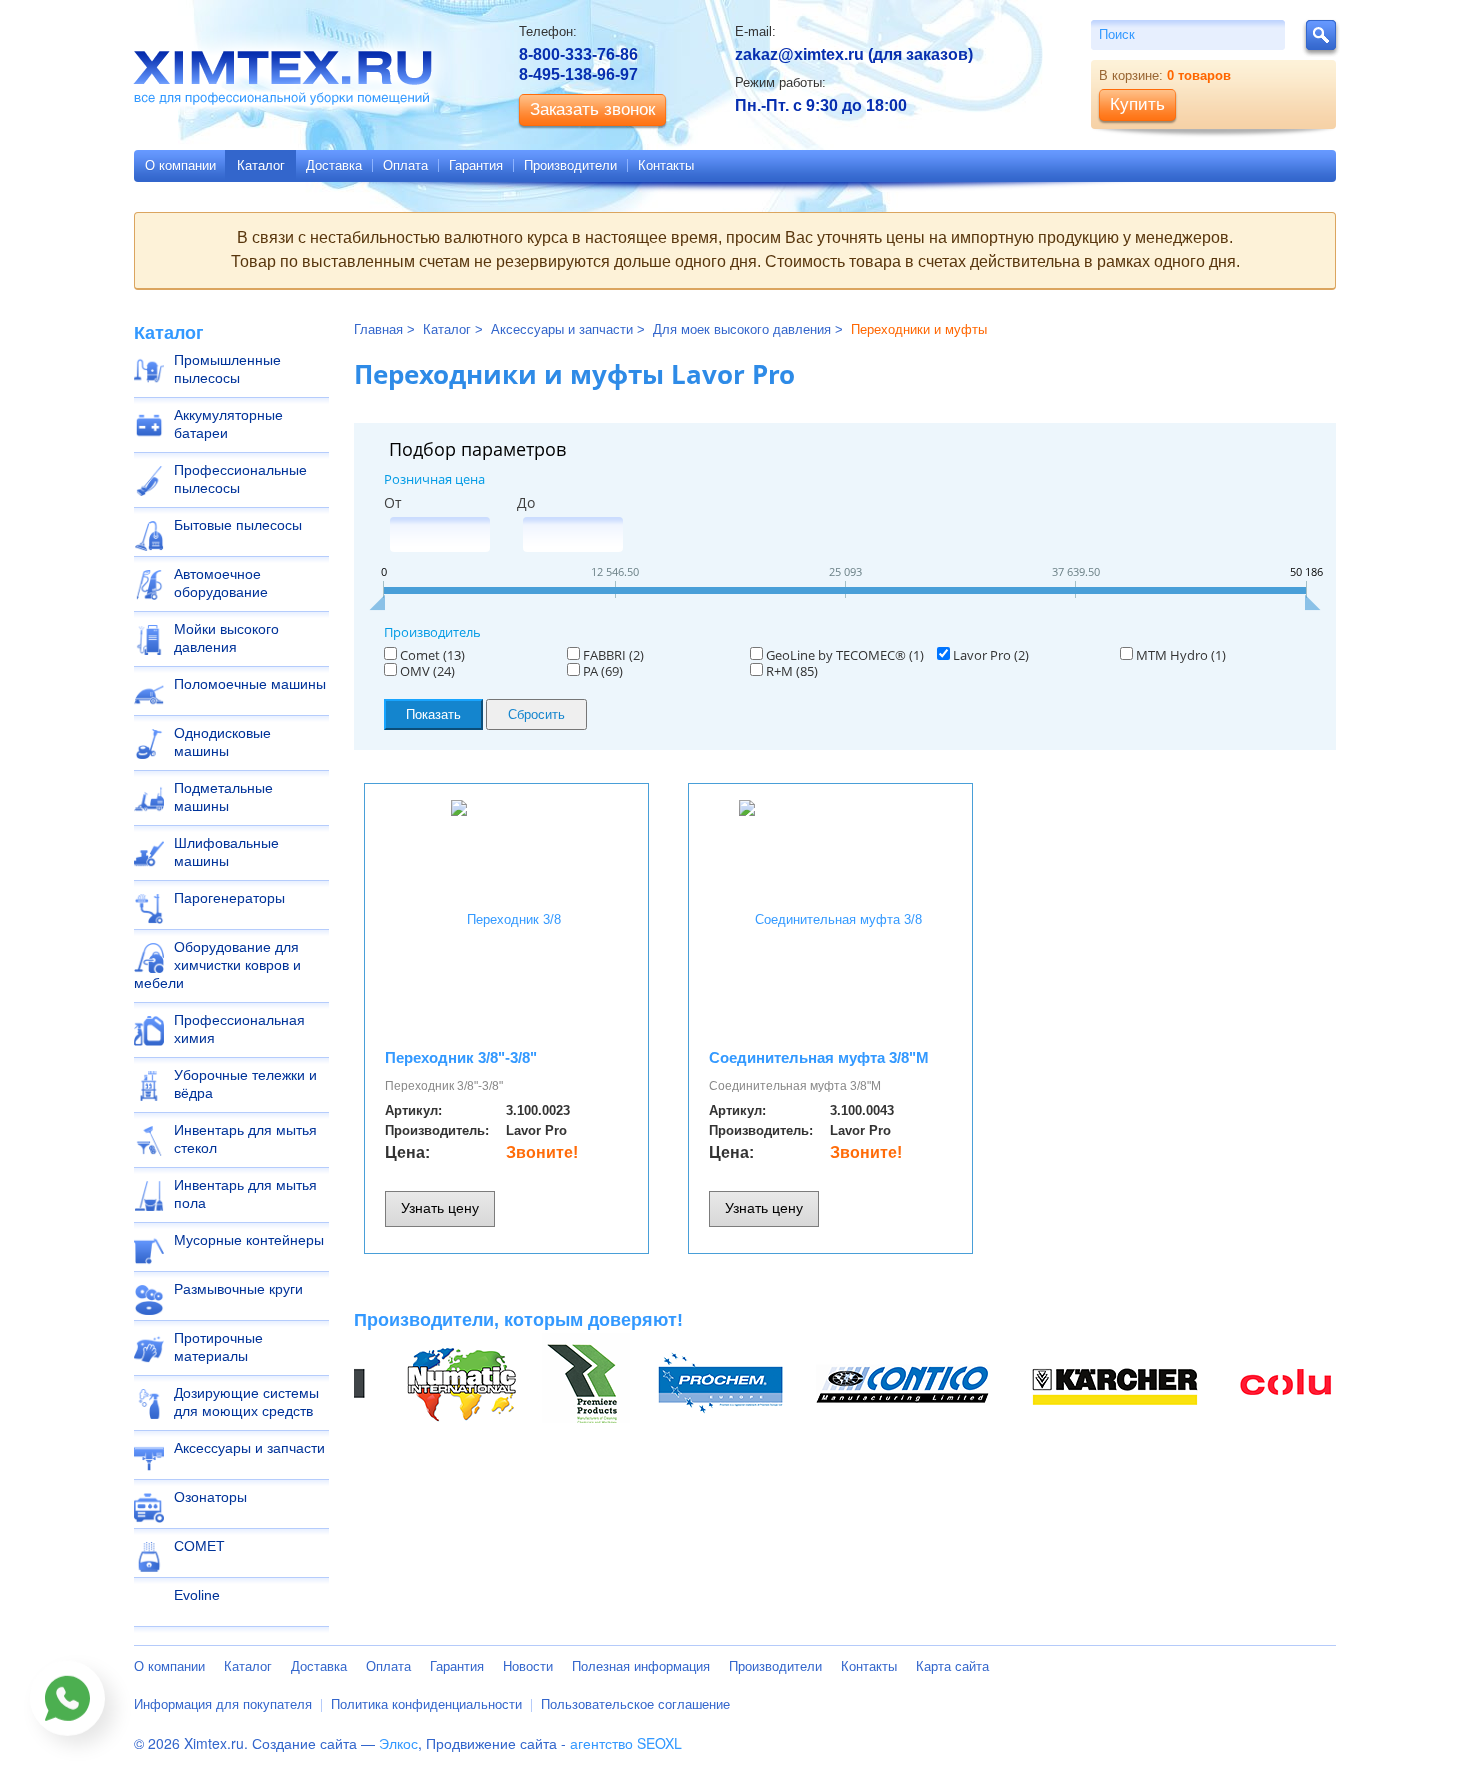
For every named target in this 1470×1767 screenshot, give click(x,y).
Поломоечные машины (250, 684)
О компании (180, 165)
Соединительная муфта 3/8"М (819, 1057)
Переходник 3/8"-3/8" (461, 1057)
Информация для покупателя (223, 1704)
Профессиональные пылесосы (240, 479)
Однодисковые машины (222, 742)
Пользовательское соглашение (635, 1704)
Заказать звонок (592, 109)
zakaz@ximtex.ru (799, 54)
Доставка (334, 165)
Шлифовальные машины (226, 852)
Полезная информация (641, 1666)
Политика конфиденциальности (426, 1704)
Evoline (197, 1595)
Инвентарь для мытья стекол (245, 1139)
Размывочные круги (238, 1289)
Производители (570, 165)
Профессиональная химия (239, 1029)
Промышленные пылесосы (227, 369)
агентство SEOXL (626, 1743)
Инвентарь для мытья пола (245, 1194)
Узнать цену (440, 1208)
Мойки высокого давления (226, 638)
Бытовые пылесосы (238, 525)
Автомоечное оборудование (221, 583)
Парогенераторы (229, 898)
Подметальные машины (223, 797)
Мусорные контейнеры (249, 1240)
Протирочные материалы (218, 1347)
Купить (1137, 104)
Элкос (398, 1743)
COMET (199, 1546)
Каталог (261, 165)
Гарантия (476, 165)
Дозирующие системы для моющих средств (246, 1402)
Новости (528, 1666)
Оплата (405, 165)
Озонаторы (210, 1497)
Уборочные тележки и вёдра (245, 1084)
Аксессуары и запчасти (249, 1448)
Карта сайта (952, 1666)
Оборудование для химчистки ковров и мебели (217, 965)
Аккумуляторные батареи (228, 424)
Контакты (666, 165)
